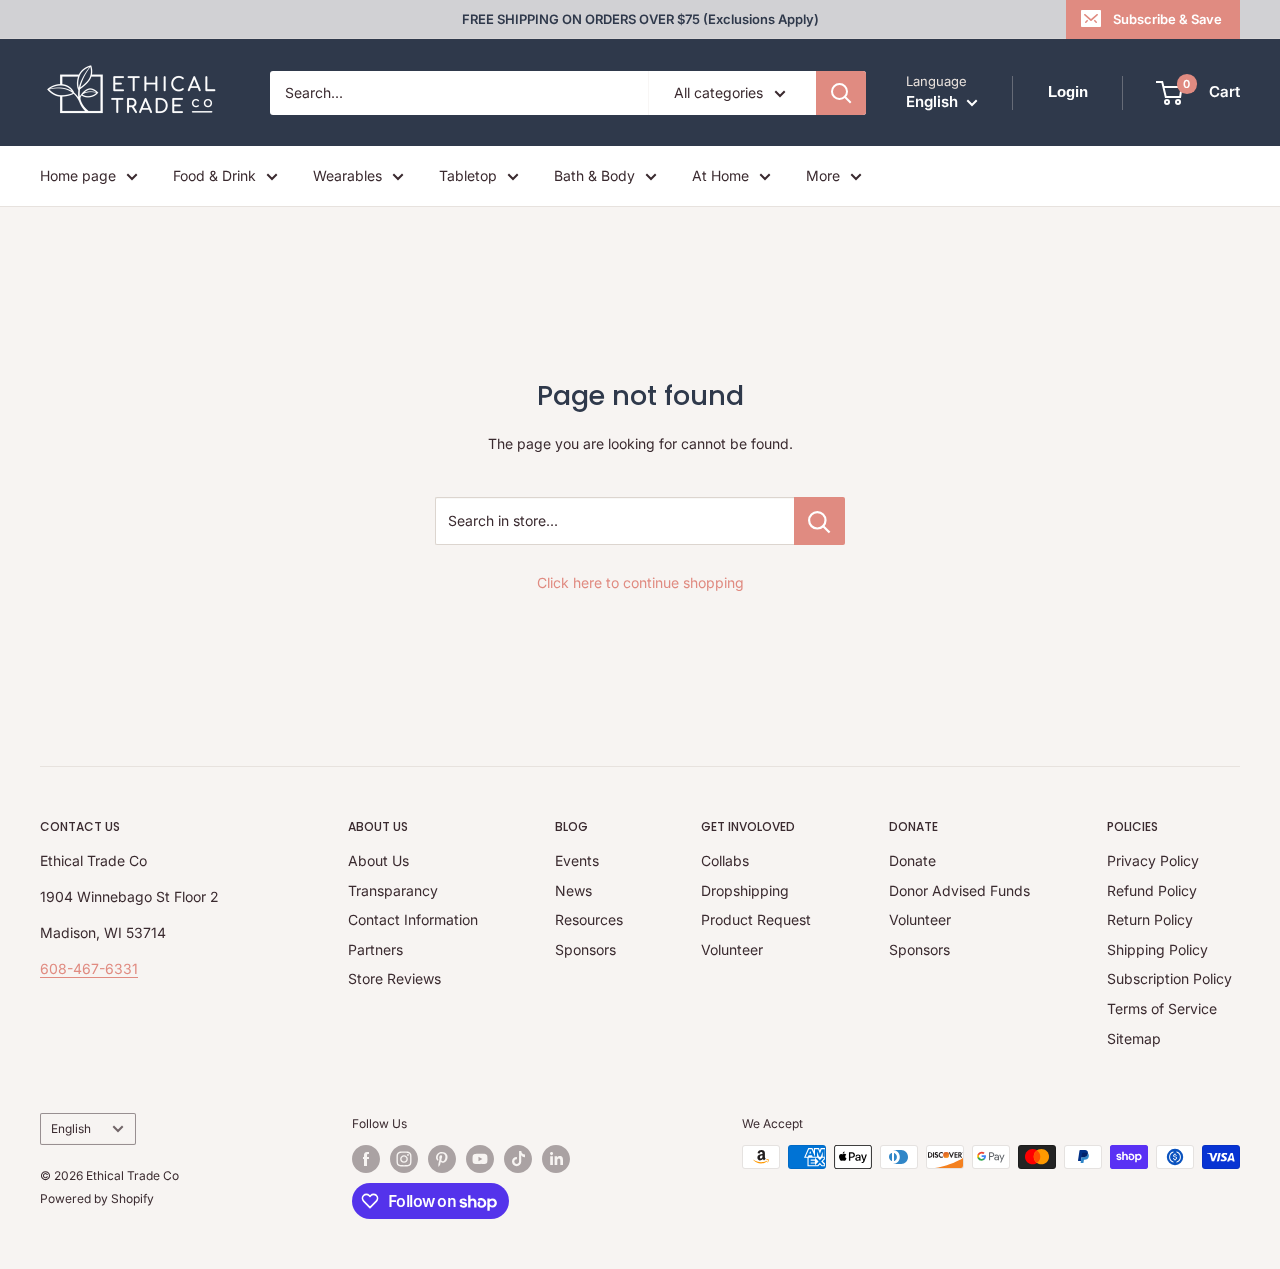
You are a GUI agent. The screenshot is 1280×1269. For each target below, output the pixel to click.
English (71, 1128)
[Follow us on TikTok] (518, 1159)
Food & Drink (214, 175)
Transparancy (393, 890)
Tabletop (468, 175)
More (823, 175)
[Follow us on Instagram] (404, 1159)
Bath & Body (594, 175)
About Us (378, 860)
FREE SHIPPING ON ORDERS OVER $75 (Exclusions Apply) (640, 19)
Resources (589, 919)
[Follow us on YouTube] (480, 1159)
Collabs (725, 860)
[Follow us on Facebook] (366, 1159)
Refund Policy (1152, 890)
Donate (912, 860)
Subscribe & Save (1167, 19)
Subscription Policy (1169, 978)
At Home (720, 175)
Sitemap (1134, 1038)
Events (577, 860)
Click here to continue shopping (640, 582)
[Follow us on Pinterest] (442, 1159)
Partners (375, 949)
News (573, 890)
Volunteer (732, 949)
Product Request (756, 919)
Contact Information (413, 919)
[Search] (841, 93)
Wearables (347, 175)
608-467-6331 (89, 968)
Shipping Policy (1157, 949)
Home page (78, 175)
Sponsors (585, 949)
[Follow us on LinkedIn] (556, 1159)
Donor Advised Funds (959, 890)
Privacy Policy (1153, 860)
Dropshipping (745, 890)
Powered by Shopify (97, 1198)
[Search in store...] (819, 521)
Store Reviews (394, 978)
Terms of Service (1162, 1008)
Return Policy (1150, 919)
